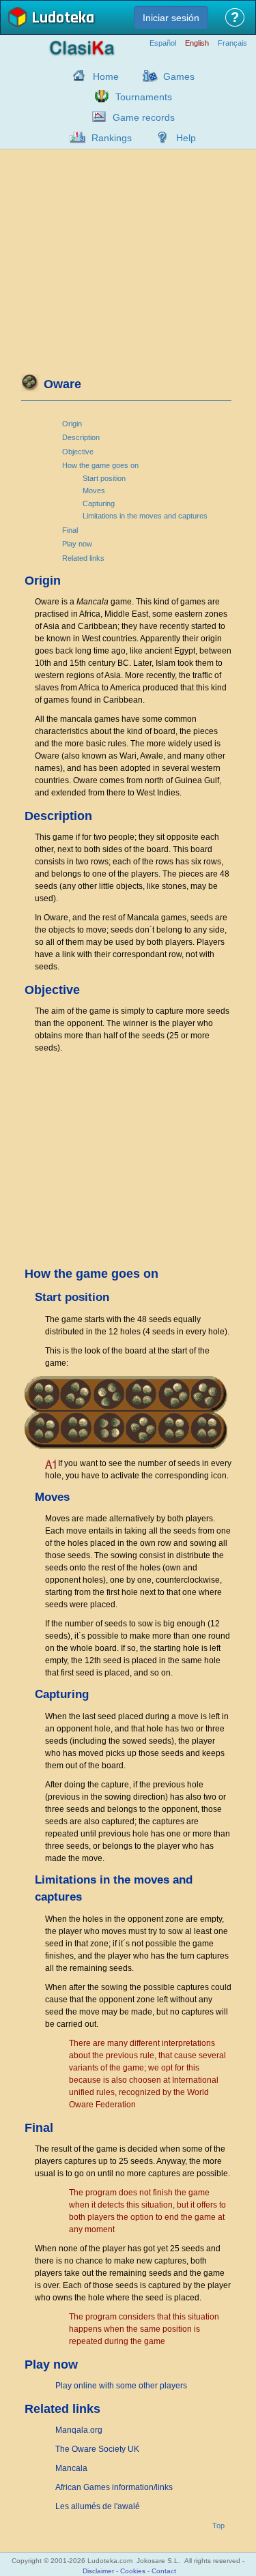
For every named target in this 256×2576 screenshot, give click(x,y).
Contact (164, 2571)
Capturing (99, 503)
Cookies (133, 2571)
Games (179, 76)
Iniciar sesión (171, 18)
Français (232, 43)
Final (70, 530)
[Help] (159, 137)
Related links (83, 558)
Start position (104, 478)
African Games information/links (114, 2487)
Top (218, 2526)
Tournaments (144, 97)
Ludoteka (63, 19)
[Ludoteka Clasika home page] (76, 76)
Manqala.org (79, 2430)
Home (106, 76)
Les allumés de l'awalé (98, 2506)
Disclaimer (98, 2571)
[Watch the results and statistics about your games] (96, 117)
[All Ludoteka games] (146, 76)
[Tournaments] (98, 96)
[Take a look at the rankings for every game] (74, 137)
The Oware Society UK (97, 2449)
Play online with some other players (121, 2386)
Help (186, 138)
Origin (72, 424)
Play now (77, 544)
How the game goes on (100, 465)
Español (163, 43)
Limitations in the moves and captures (145, 516)
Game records (144, 117)
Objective (78, 452)
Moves (94, 491)
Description (81, 437)
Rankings (112, 138)
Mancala (71, 2468)
